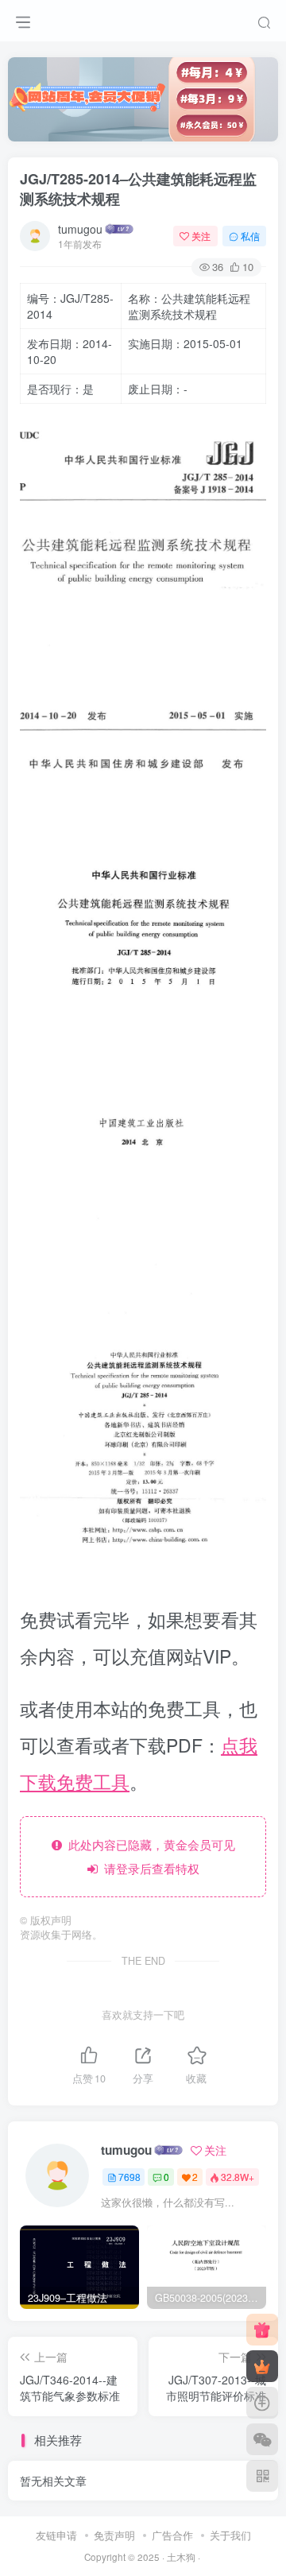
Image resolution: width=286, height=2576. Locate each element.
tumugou (80, 229)
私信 (250, 236)
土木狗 (181, 2557)
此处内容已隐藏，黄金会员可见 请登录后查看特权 (149, 1856)
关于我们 (230, 2535)
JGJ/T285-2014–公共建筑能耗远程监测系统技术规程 (138, 189)
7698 (129, 2177)
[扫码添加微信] (262, 2439)
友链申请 (56, 2535)
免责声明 (114, 2535)
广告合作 (172, 2535)
